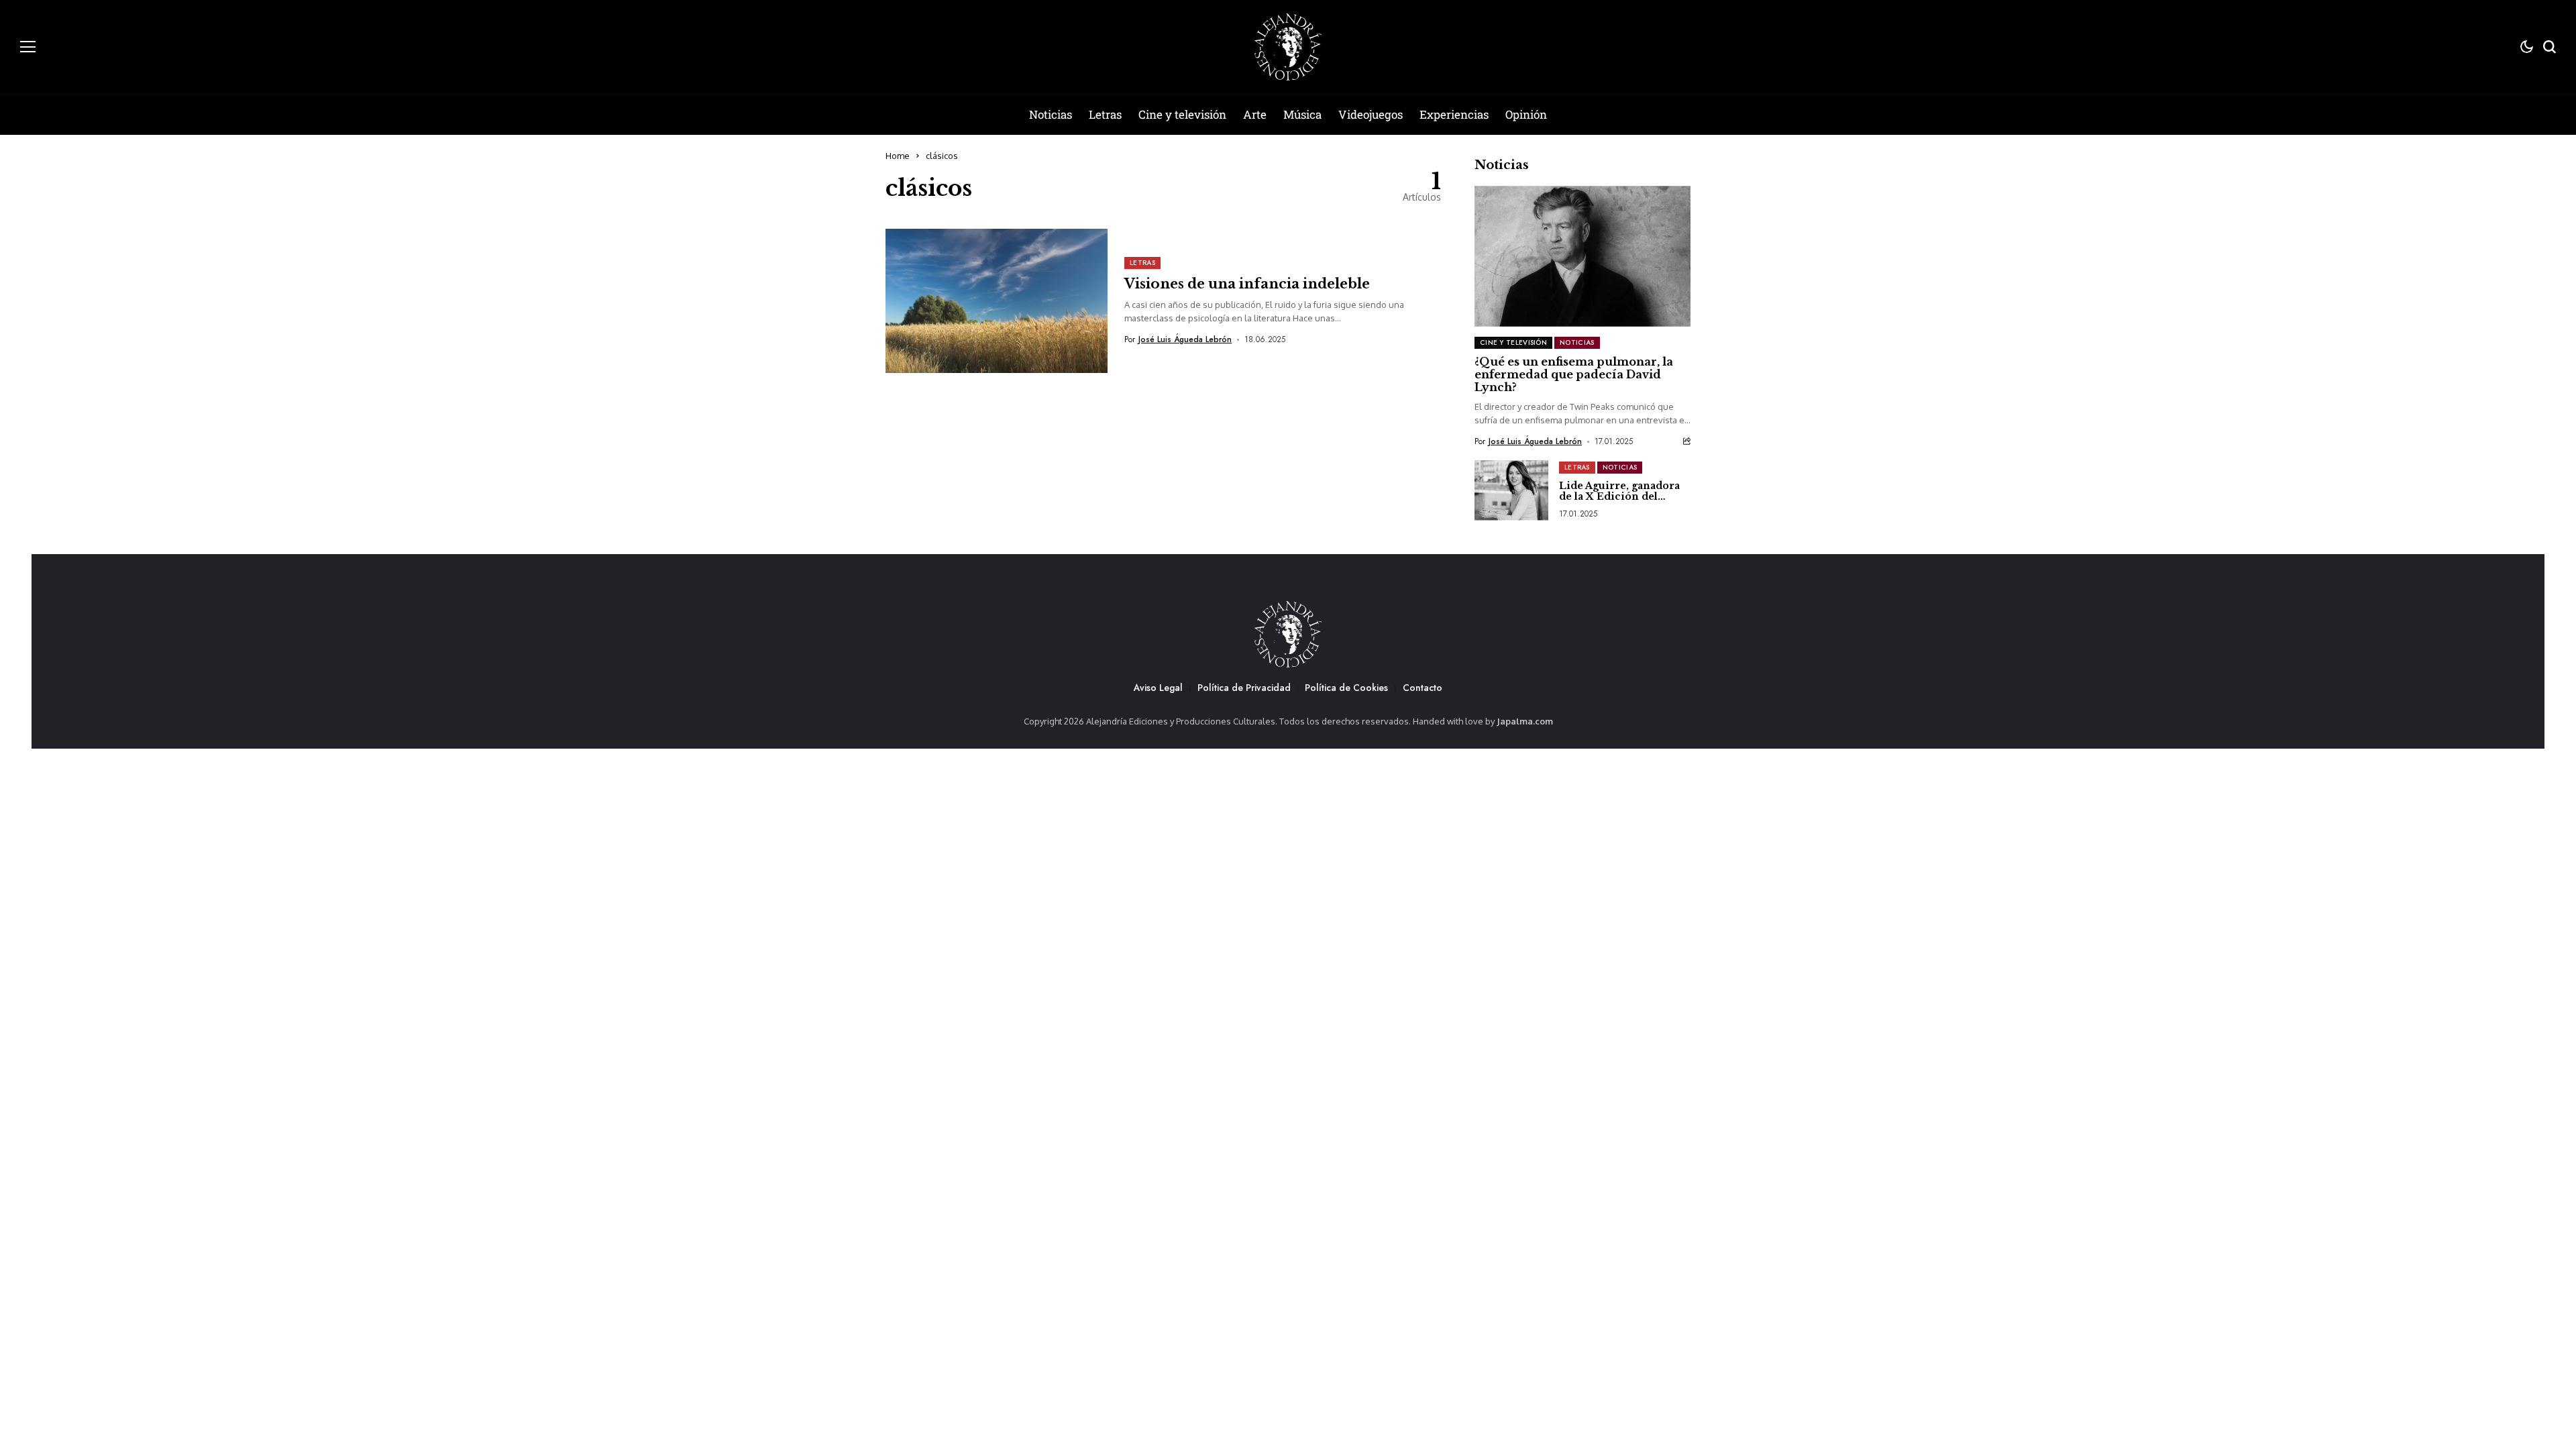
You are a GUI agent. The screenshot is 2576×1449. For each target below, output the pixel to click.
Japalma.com (1525, 721)
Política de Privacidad (1244, 688)
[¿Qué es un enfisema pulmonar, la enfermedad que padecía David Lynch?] (1582, 256)
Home (898, 156)
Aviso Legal (1158, 688)
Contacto (1423, 688)
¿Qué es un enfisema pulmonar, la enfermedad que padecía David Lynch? (1574, 374)
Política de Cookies (1346, 688)
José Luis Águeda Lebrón (1185, 339)
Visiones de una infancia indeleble (1247, 284)
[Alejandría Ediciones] (1288, 47)
